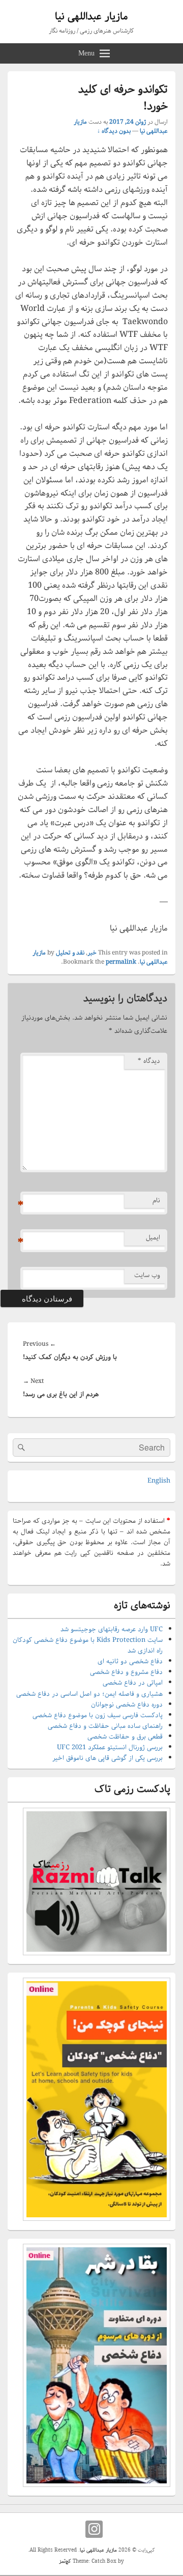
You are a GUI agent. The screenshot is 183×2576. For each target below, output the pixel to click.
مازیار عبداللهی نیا (91, 17)
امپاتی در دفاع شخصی (133, 1683)
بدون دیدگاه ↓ (114, 131)
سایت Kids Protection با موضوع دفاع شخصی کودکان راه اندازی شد (88, 1645)
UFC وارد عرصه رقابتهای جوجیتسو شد (112, 1629)
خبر (92, 953)
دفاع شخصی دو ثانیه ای (130, 1661)
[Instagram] (94, 2529)
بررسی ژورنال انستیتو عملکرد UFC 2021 (110, 1747)
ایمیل (153, 1238)
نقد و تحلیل (70, 953)
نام (156, 1200)
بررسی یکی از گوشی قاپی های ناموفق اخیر (108, 1758)
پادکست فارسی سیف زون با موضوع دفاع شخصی (98, 1715)
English (159, 1481)
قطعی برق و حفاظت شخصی (125, 1737)
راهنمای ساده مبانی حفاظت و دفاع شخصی (105, 1726)
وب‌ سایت (147, 1275)
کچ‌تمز (65, 2561)
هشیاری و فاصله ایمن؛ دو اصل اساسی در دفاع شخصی (89, 1694)
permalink (121, 962)
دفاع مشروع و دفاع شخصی (126, 1672)
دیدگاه (149, 1061)
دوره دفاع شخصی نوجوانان (127, 1705)
